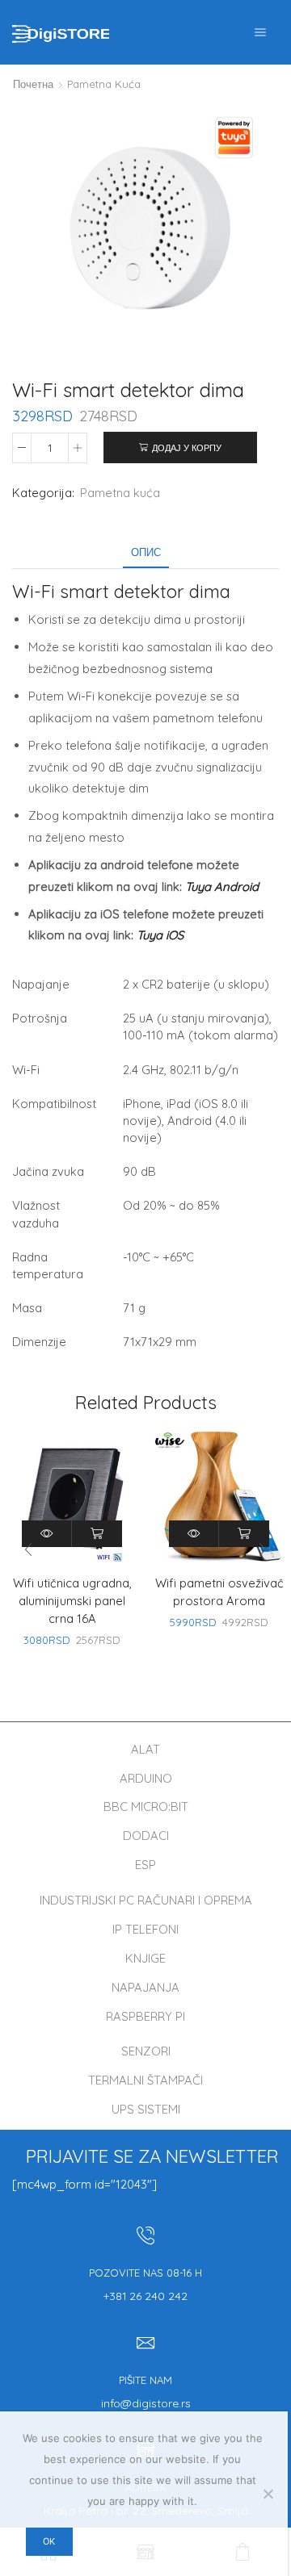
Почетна (33, 84)
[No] (268, 2494)
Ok (49, 2541)
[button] (263, 1549)
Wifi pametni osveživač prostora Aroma (219, 1592)
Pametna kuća (104, 84)
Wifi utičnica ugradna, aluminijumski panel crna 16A (72, 1601)
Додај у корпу (187, 448)
